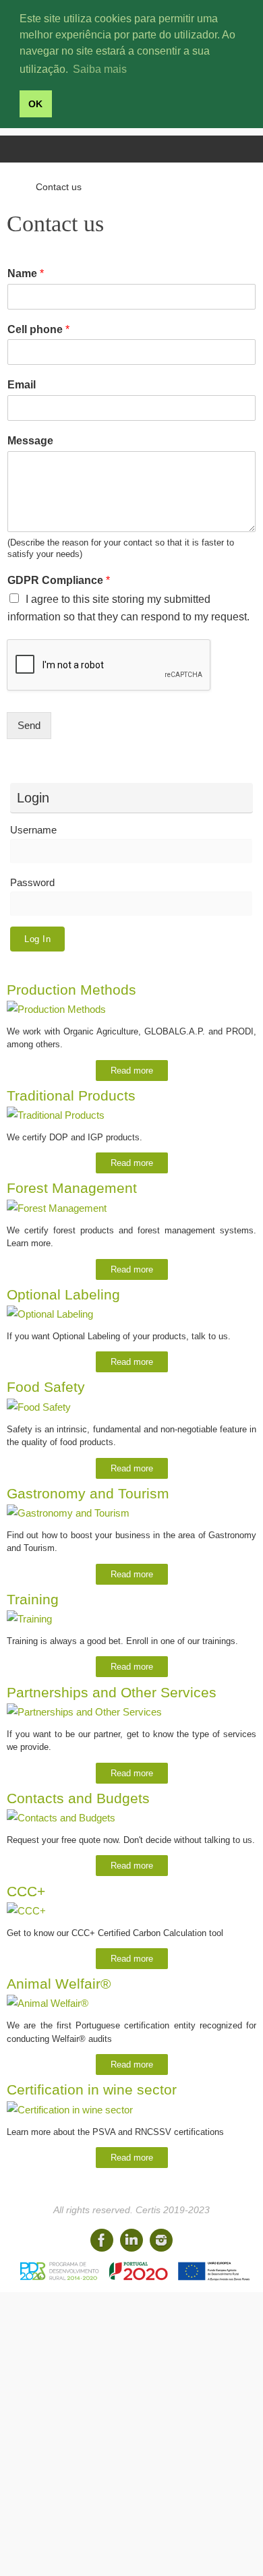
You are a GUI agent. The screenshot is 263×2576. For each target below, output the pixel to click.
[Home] (13, 187)
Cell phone (38, 329)
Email (22, 385)
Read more (132, 1071)
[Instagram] (161, 2240)
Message (30, 441)
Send (29, 725)
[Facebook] (102, 2240)
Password (32, 882)
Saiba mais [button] (100, 69)
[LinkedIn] (131, 2240)
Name (26, 273)
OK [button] (35, 104)
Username (33, 830)
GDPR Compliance (59, 580)
